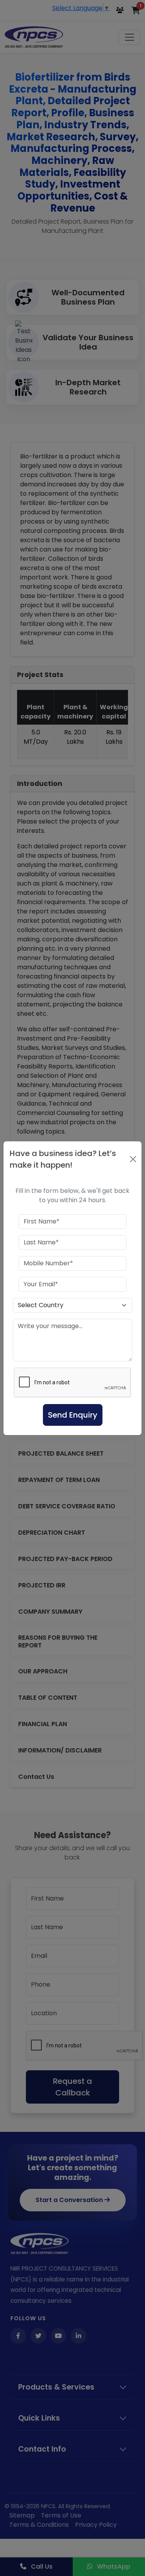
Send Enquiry (73, 1415)
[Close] (133, 1159)
